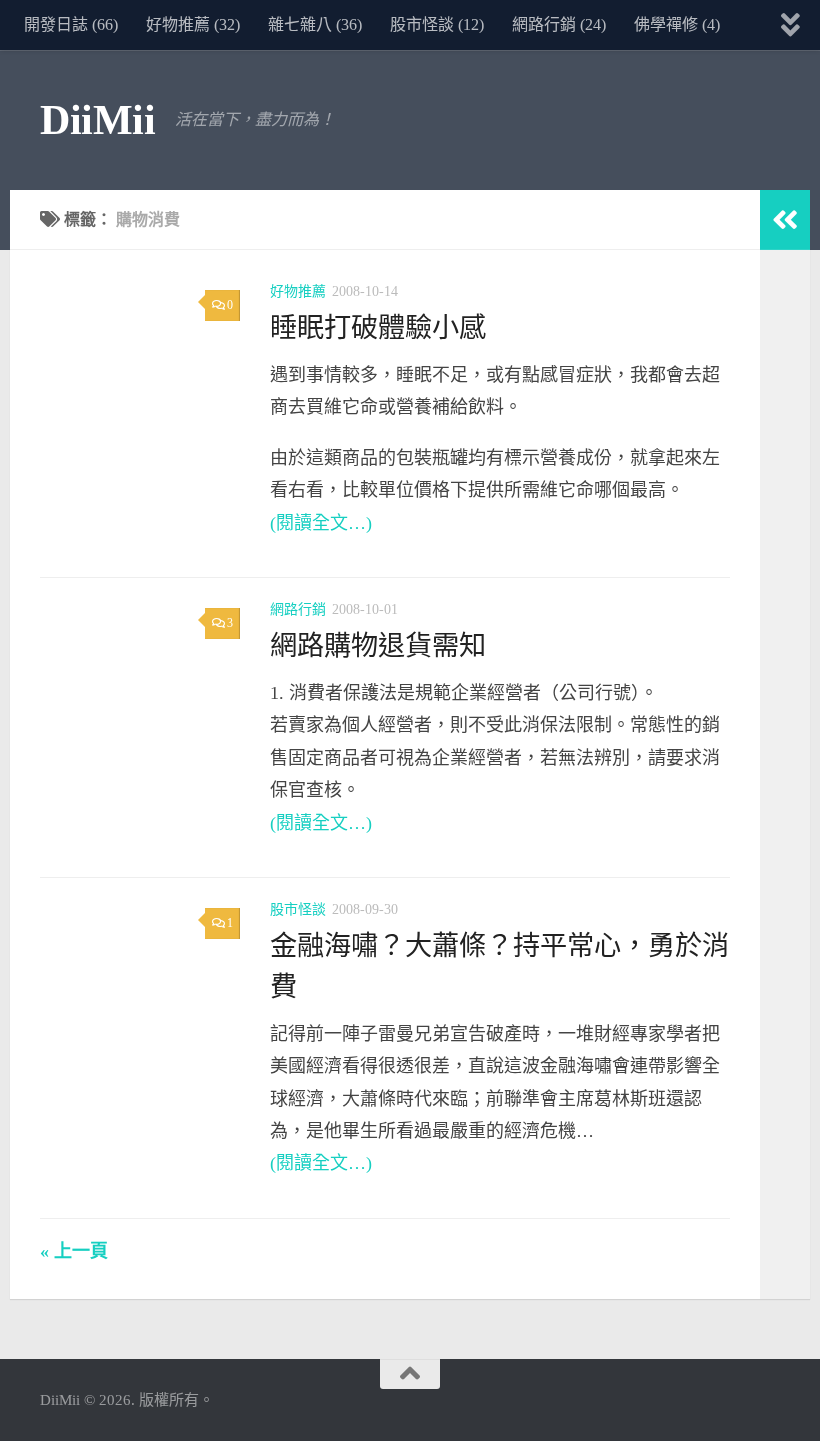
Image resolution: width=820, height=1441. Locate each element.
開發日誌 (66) (71, 24)
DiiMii (97, 120)
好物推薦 (298, 291)
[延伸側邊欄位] (785, 220)
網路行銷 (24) (559, 24)
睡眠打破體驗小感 (378, 328)
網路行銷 (298, 609)
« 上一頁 (74, 1251)
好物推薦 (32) (193, 24)
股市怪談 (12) (437, 24)
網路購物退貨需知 (378, 646)
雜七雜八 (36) (315, 24)
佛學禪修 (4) (677, 24)
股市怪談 (298, 909)
